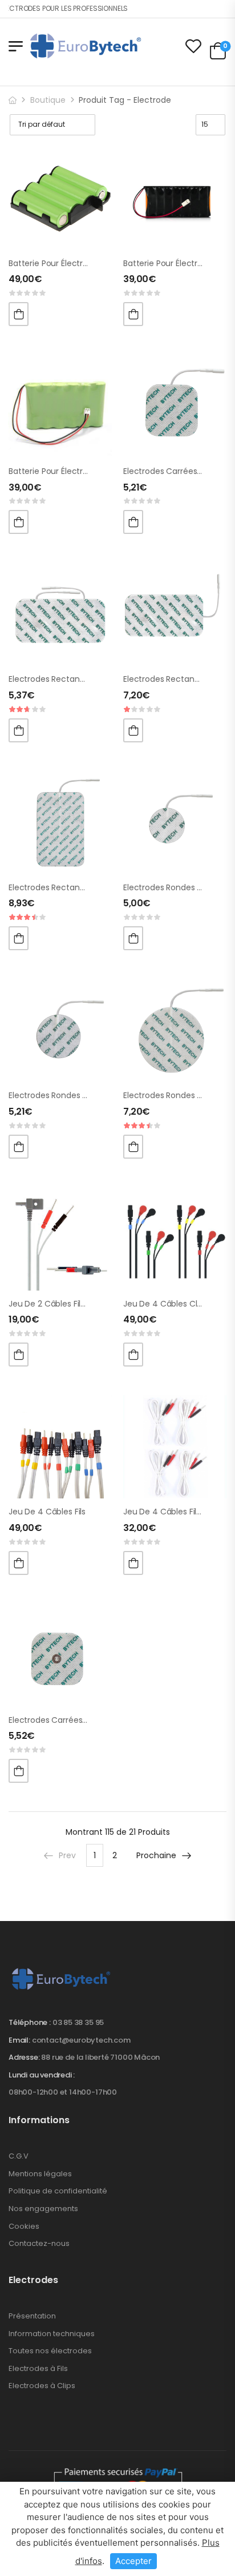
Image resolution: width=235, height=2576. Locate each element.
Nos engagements (43, 2209)
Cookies (24, 2226)
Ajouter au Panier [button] (19, 314)
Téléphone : (30, 2022)
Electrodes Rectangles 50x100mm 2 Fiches (91, 679)
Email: (19, 2040)
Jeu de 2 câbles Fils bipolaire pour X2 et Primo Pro (104, 1304)
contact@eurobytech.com (81, 2040)
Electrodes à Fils (38, 2368)
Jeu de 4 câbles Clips (165, 1304)
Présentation (32, 2316)
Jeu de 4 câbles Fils (47, 1512)
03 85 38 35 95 (78, 2022)
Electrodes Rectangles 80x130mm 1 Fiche (88, 887)
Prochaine (156, 1855)
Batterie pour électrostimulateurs (73, 263)
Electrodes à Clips (42, 2386)
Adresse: (24, 2057)
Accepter (133, 2561)
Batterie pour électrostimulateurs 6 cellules (93, 471)
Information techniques (52, 2334)
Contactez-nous (39, 2243)
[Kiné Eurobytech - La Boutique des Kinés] (86, 46)
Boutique (48, 100)
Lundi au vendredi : (42, 2075)
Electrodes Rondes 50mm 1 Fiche (72, 1095)
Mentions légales (40, 2174)
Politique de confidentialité (58, 2191)
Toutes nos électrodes (50, 2351)
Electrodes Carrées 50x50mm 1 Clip (77, 1720)
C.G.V (19, 2156)
